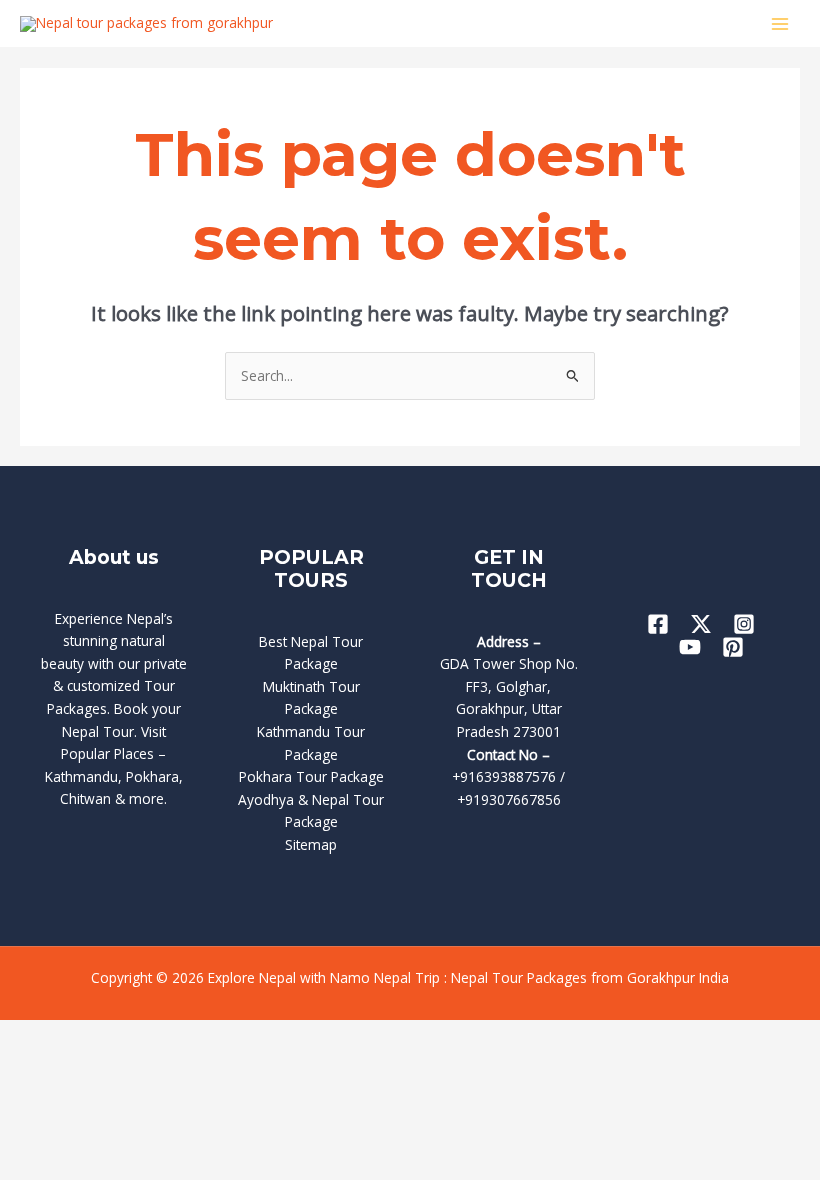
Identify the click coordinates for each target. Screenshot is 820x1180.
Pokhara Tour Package (311, 776)
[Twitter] (701, 624)
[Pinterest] (733, 647)
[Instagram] (744, 624)
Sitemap (311, 844)
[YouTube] (690, 647)
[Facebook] (658, 624)
